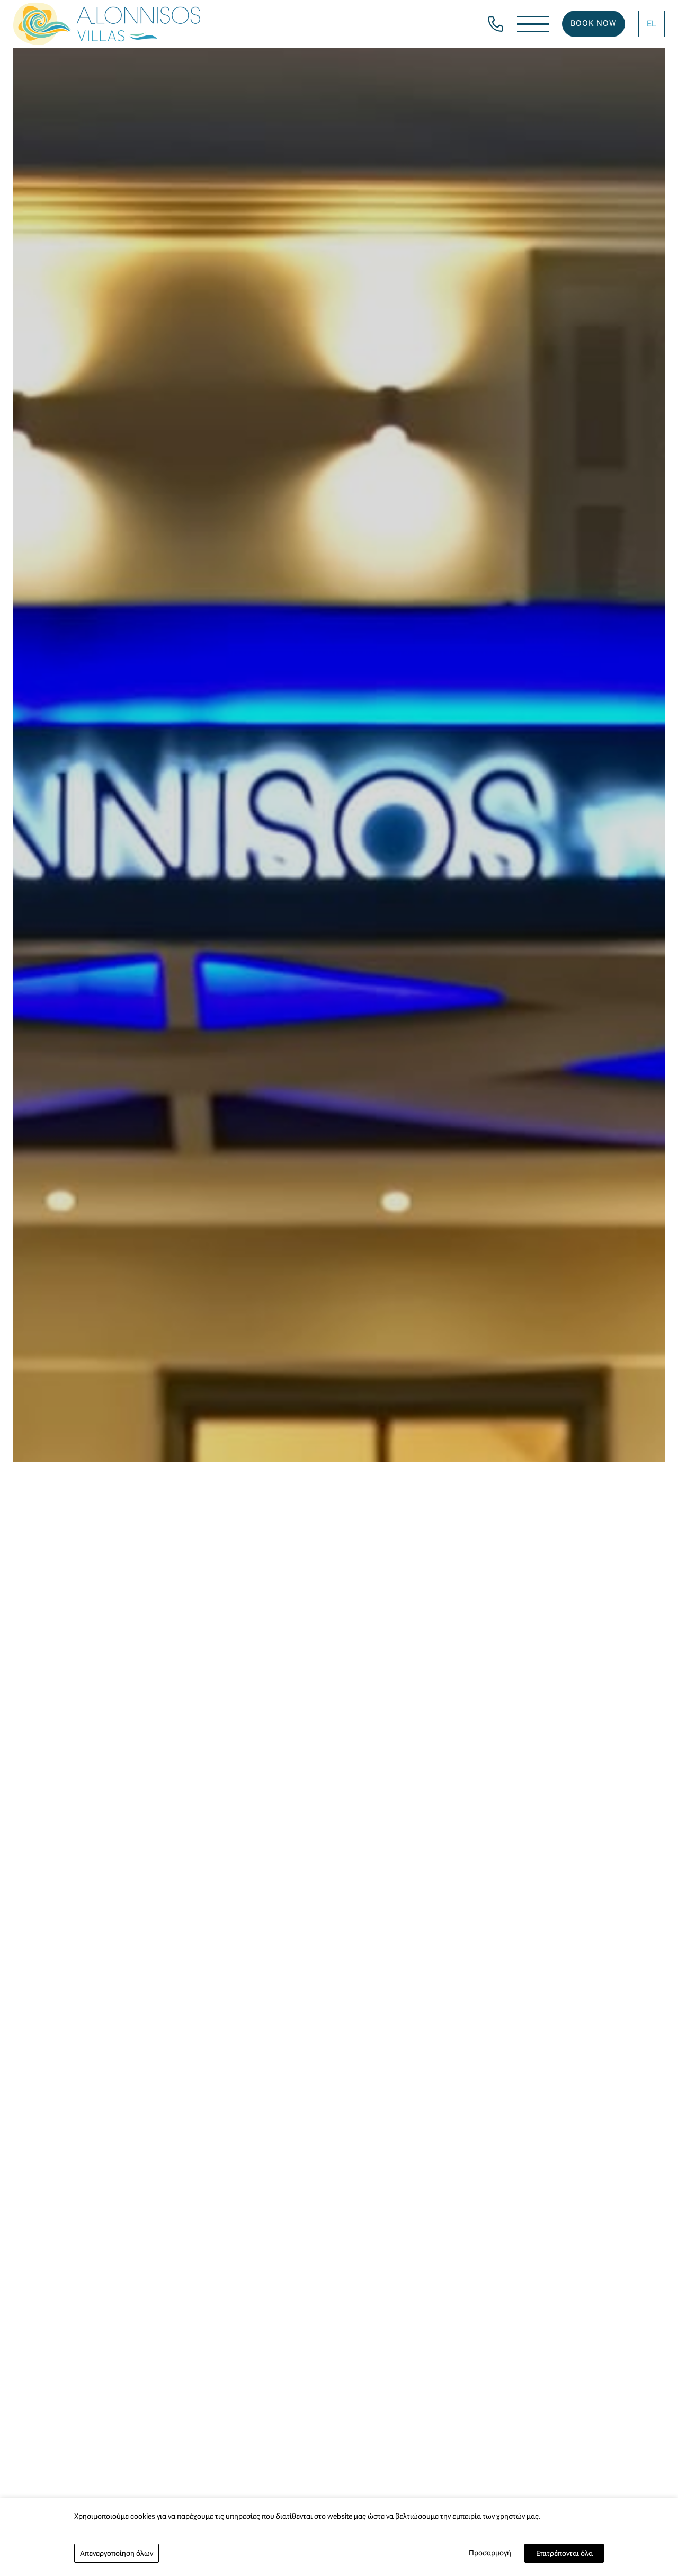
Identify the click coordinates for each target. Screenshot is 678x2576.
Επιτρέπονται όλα (564, 2553)
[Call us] (496, 23)
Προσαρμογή (490, 2553)
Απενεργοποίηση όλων (117, 2553)
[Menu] (533, 24)
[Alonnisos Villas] (107, 24)
